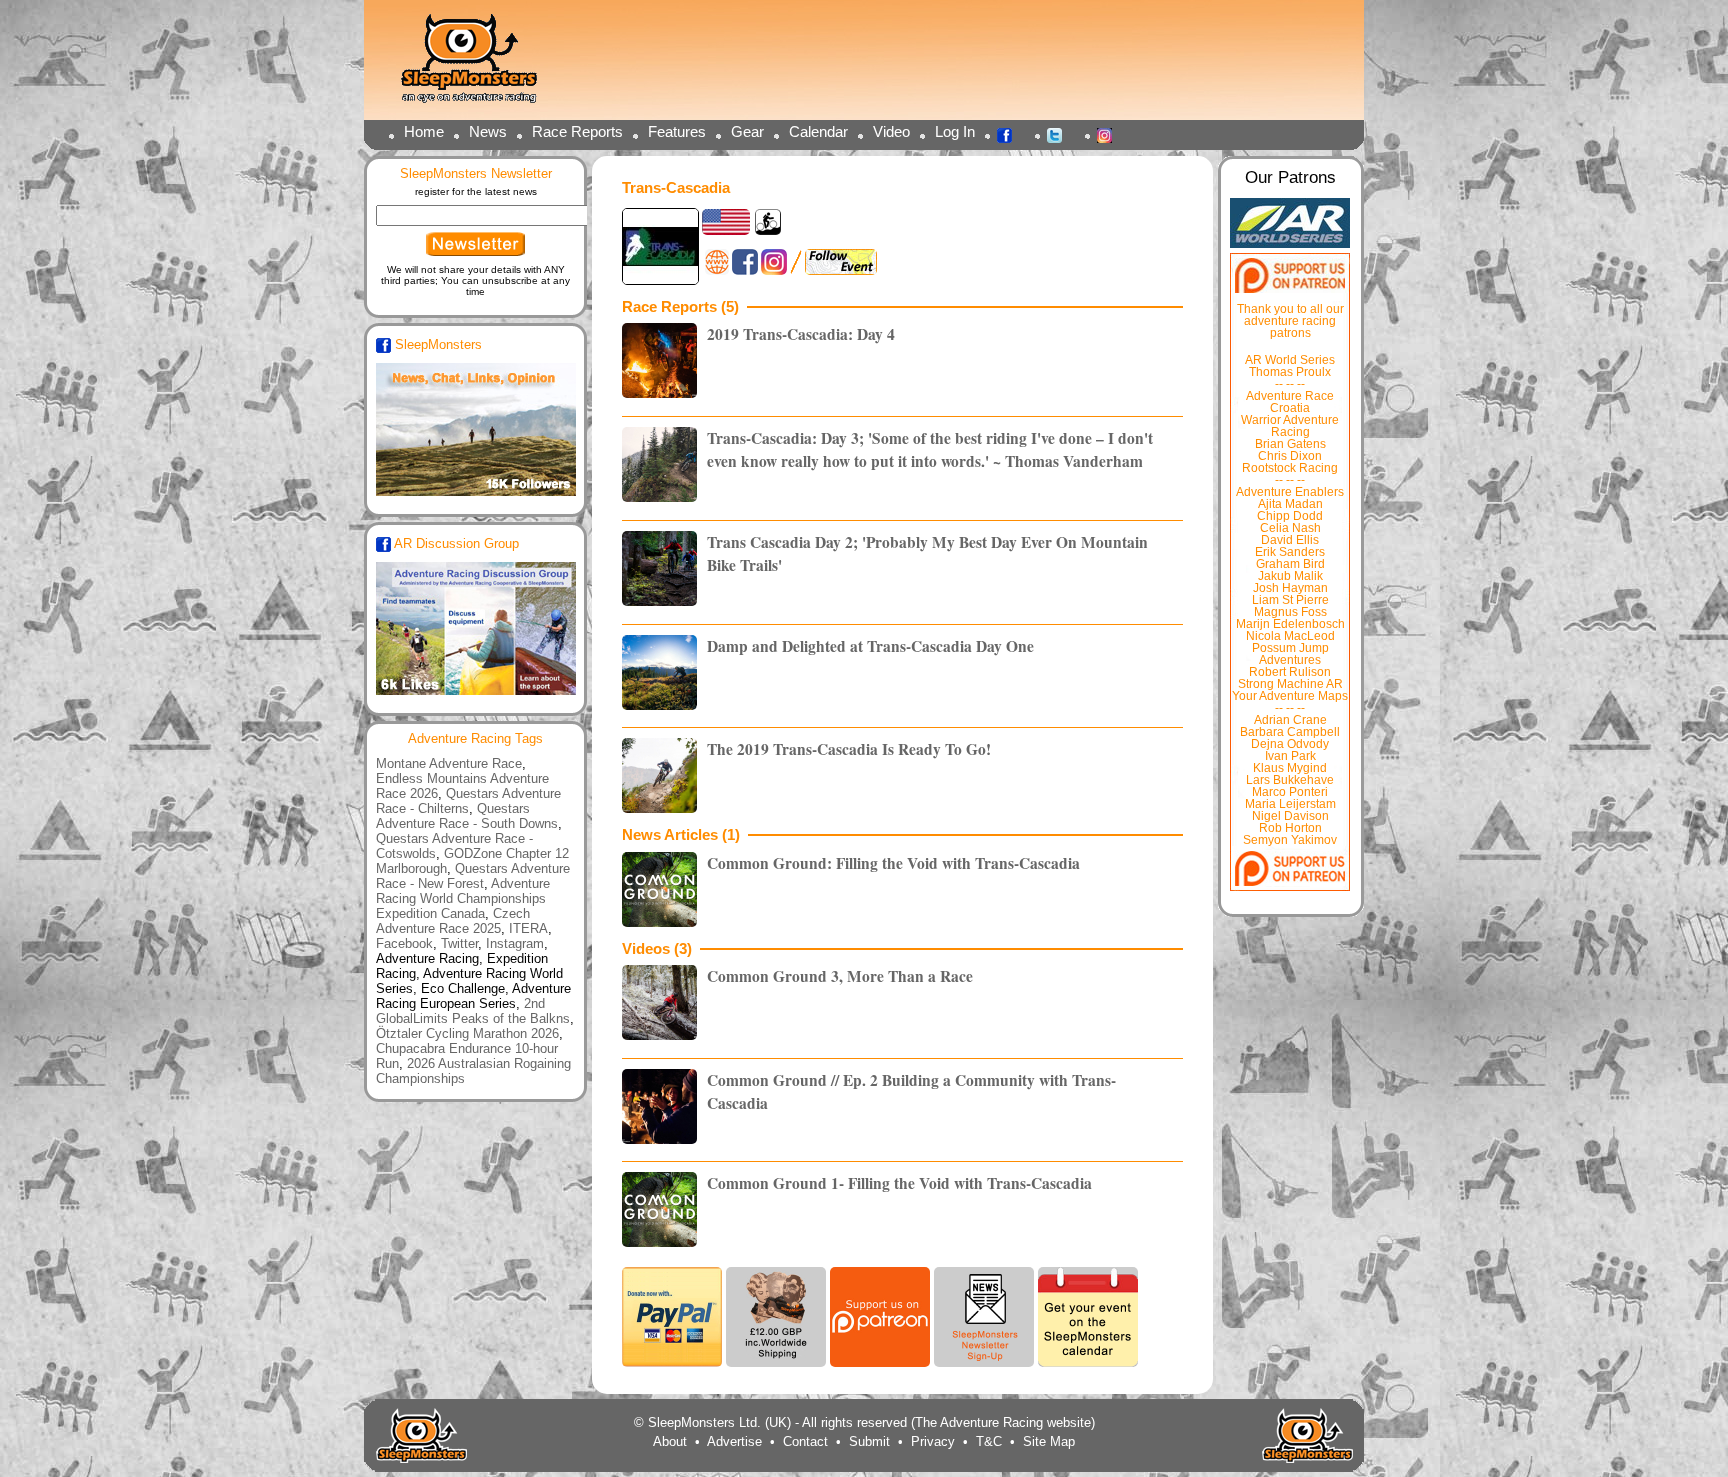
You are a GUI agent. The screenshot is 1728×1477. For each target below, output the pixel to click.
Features (677, 131)
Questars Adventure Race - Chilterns (468, 801)
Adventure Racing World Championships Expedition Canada (463, 898)
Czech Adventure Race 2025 (453, 921)
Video (891, 131)
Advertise (734, 1441)
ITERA (528, 928)
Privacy (933, 1441)
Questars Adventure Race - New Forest (473, 876)
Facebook (1010, 134)
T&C (989, 1441)
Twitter (1060, 134)
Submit (869, 1441)
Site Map (1049, 1441)
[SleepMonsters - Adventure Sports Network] (478, 65)
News (488, 131)
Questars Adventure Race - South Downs (467, 816)
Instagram (1110, 134)
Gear (747, 131)
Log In (955, 131)
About (670, 1441)
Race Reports (577, 131)
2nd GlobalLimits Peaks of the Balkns (473, 1011)
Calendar (818, 131)
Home (424, 131)
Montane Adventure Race (449, 763)
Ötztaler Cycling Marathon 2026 (467, 1033)
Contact (805, 1441)
